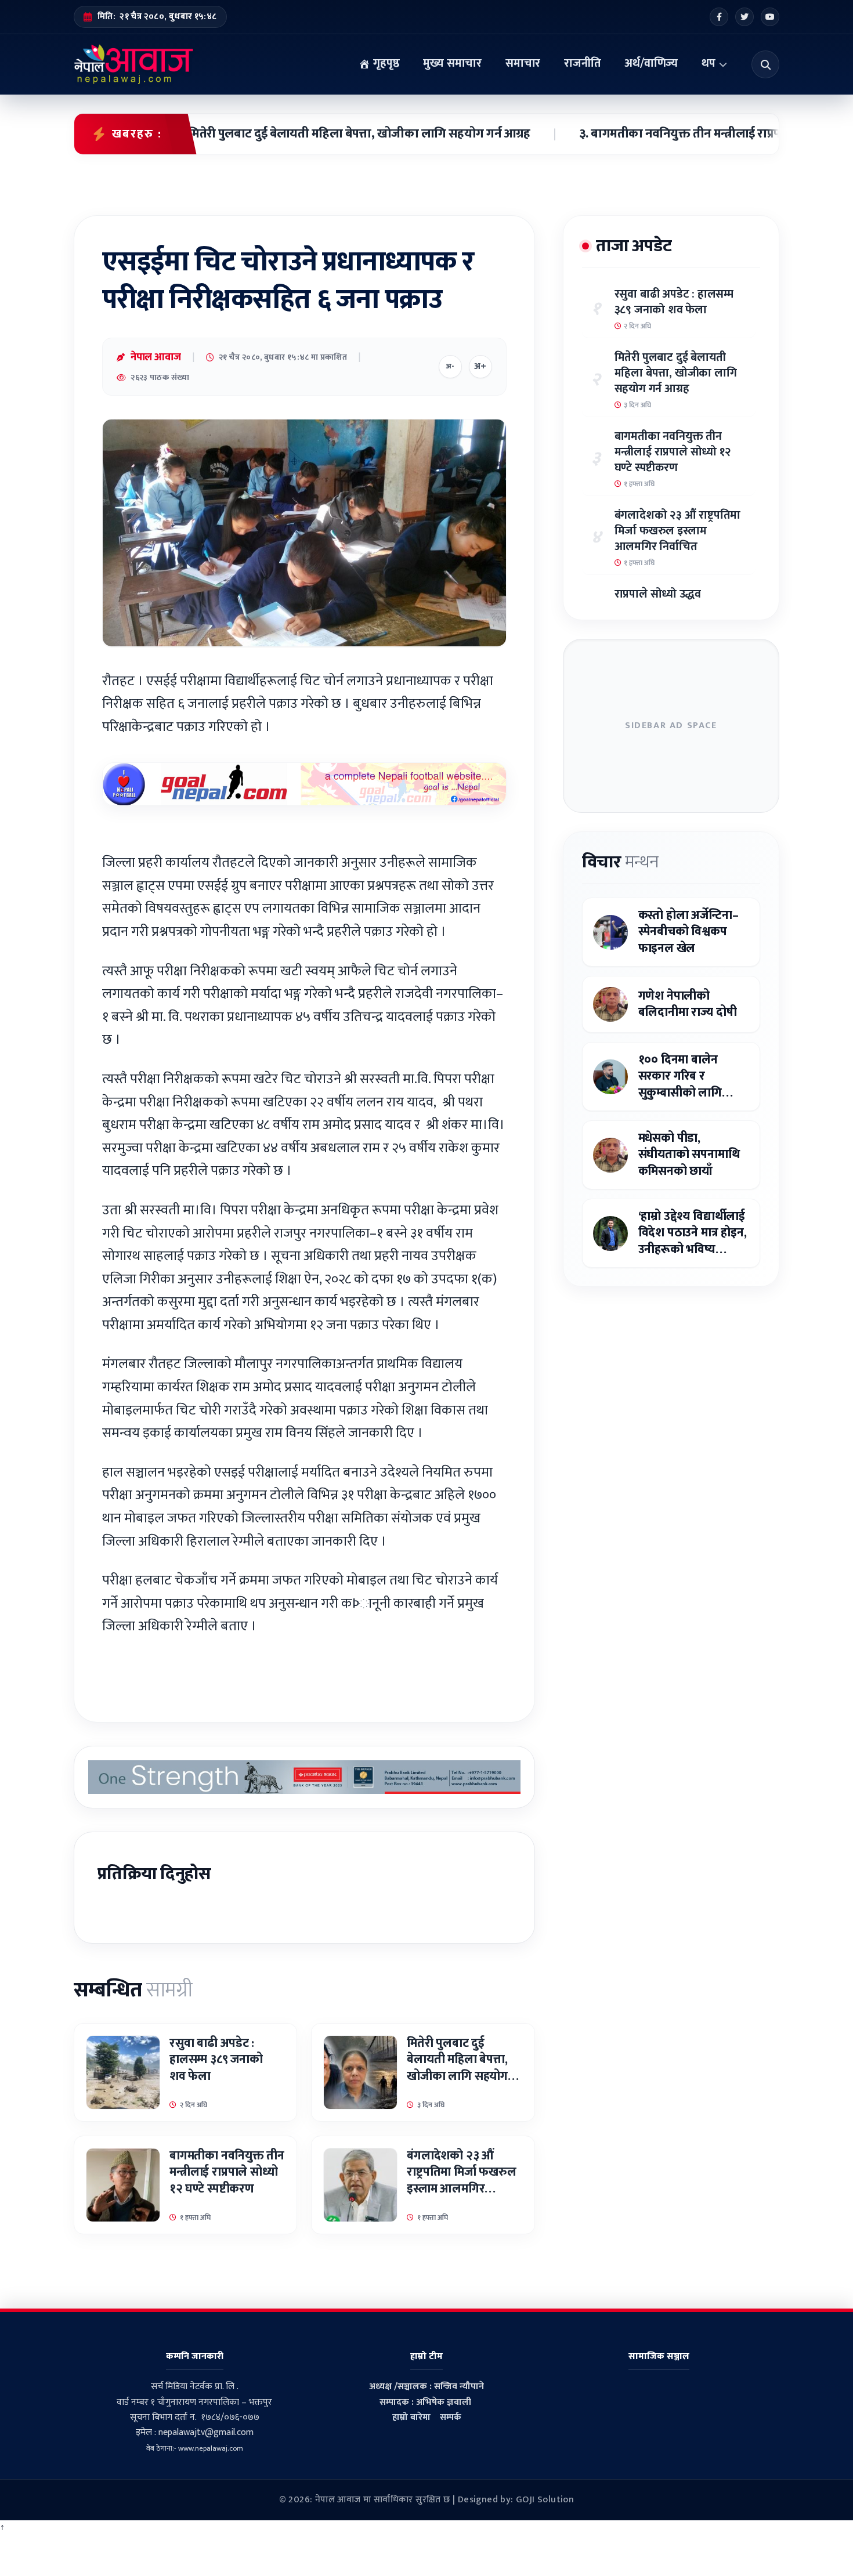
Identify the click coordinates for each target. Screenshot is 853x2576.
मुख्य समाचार (452, 63)
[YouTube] (770, 17)
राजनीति (582, 63)
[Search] (765, 64)
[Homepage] (134, 64)
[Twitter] (744, 17)
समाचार (523, 63)
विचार (620, 862)
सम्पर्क (451, 2417)
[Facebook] (719, 17)
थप (709, 63)
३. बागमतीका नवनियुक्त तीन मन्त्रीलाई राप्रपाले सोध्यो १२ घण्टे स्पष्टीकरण (685, 134)
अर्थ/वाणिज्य (651, 63)
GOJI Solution (545, 2500)
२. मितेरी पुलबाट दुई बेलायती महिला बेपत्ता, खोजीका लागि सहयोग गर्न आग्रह (291, 134)
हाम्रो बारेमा (411, 2417)
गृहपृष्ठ (385, 63)
